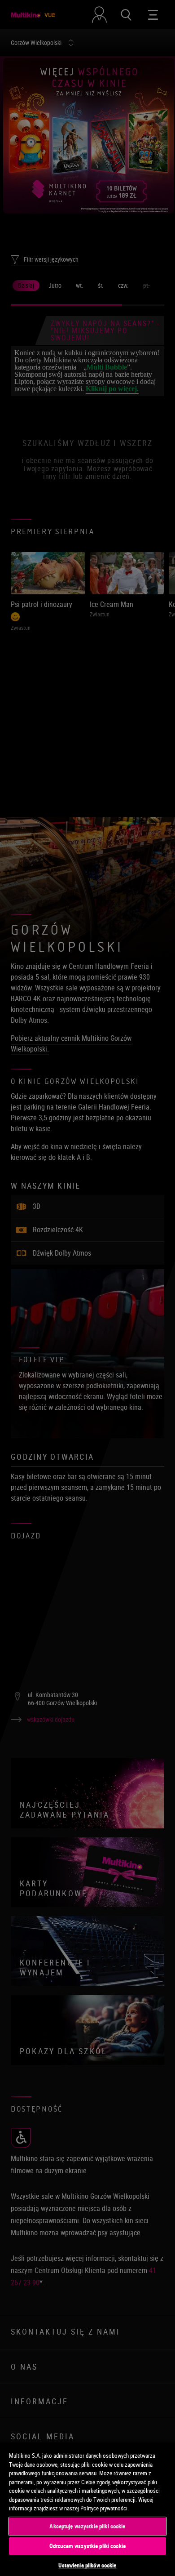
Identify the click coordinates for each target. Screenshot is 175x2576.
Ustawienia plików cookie (87, 2565)
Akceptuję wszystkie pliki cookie (87, 2526)
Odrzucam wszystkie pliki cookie (87, 2546)
